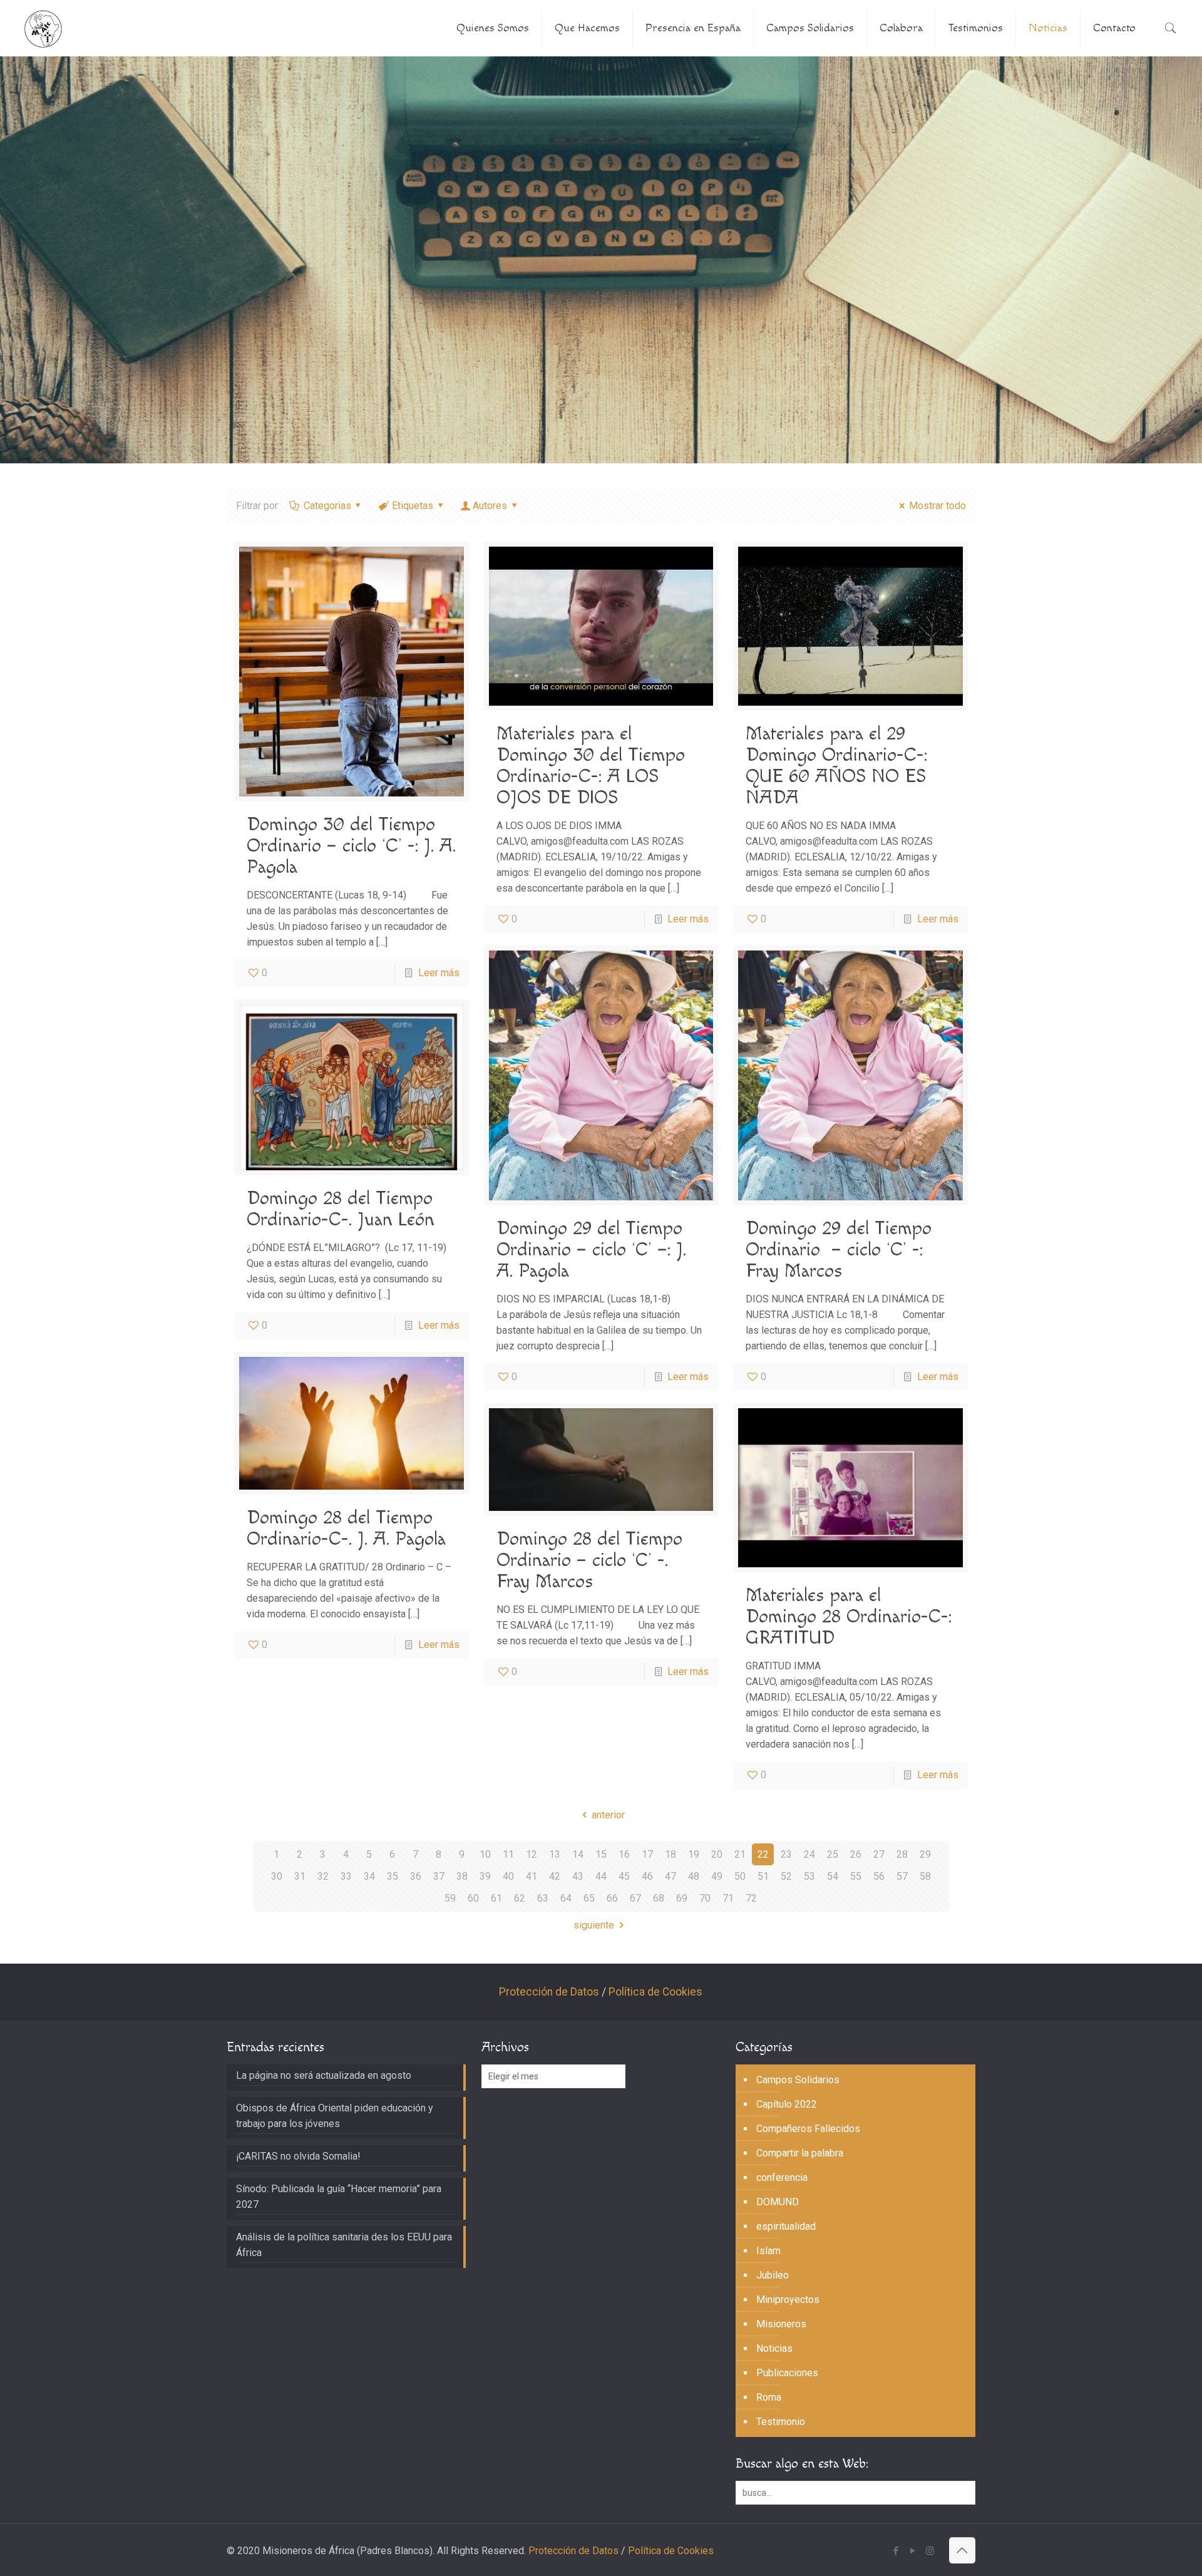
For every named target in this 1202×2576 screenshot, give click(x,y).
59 (450, 1898)
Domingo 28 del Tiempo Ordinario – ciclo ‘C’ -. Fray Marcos (589, 1560)
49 (717, 1876)
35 (393, 1876)
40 (508, 1876)
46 (647, 1876)
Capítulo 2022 (787, 2104)
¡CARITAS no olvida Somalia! (298, 2156)
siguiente (594, 1925)
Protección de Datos (549, 1992)
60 (473, 1898)
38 (462, 1876)
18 (670, 1854)
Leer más (439, 973)
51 (763, 1876)
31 (300, 1876)
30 (277, 1876)
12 (532, 1854)
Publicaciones (787, 2373)
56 (879, 1876)
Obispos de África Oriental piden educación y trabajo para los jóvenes (335, 2116)
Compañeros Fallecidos (808, 2129)
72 (751, 1898)
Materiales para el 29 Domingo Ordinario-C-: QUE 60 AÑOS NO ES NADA (836, 766)
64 (566, 1898)
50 (740, 1876)
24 (809, 1854)
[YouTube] (913, 2551)
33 (346, 1876)
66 (612, 1898)
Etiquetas (413, 506)
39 (485, 1876)
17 (647, 1854)
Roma (769, 2397)
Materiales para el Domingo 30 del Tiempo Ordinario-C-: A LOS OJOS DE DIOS (591, 766)
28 (902, 1854)
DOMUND (778, 2202)
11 (508, 1854)
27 (879, 1854)
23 (786, 1854)
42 (555, 1876)
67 (635, 1898)
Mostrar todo (937, 506)
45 (624, 1876)
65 (589, 1898)
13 (555, 1854)
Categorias (327, 506)
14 (578, 1854)
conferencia (782, 2177)
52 (786, 1876)
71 (728, 1898)
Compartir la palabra (800, 2153)
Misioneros (781, 2324)
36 (416, 1876)
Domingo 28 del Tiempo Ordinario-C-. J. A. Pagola (346, 1528)
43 (578, 1876)
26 (856, 1854)
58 (925, 1876)
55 (856, 1876)
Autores (490, 506)
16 (624, 1854)
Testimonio (781, 2422)
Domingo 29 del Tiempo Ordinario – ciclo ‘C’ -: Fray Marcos (839, 1250)
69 (682, 1898)
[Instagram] (930, 2551)
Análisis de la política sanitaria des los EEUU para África (344, 2245)
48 (694, 1876)
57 (902, 1876)
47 (670, 1876)
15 (601, 1854)
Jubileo (773, 2275)
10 (485, 1854)
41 (532, 1876)
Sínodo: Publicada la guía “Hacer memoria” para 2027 (339, 2197)
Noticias (774, 2348)
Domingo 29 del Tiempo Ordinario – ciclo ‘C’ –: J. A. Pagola (591, 1250)
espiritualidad (786, 2226)
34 (369, 1876)
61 (496, 1898)
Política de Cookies (655, 1992)
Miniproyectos (788, 2300)
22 (763, 1854)
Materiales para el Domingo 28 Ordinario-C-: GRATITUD (849, 1617)
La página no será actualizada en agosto (324, 2075)
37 (439, 1876)
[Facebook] (896, 2551)
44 (601, 1876)
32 (323, 1876)
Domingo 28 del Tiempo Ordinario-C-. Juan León (341, 1209)
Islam (768, 2251)
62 (520, 1898)
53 (809, 1876)
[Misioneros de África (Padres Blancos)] (43, 28)
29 (925, 1854)
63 (543, 1898)
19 (694, 1854)
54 (833, 1876)
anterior (608, 1815)
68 (659, 1898)
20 (717, 1854)
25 (833, 1854)
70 (705, 1898)
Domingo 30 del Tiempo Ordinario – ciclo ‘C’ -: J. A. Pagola (351, 846)
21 (740, 1854)
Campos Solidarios (798, 2080)
